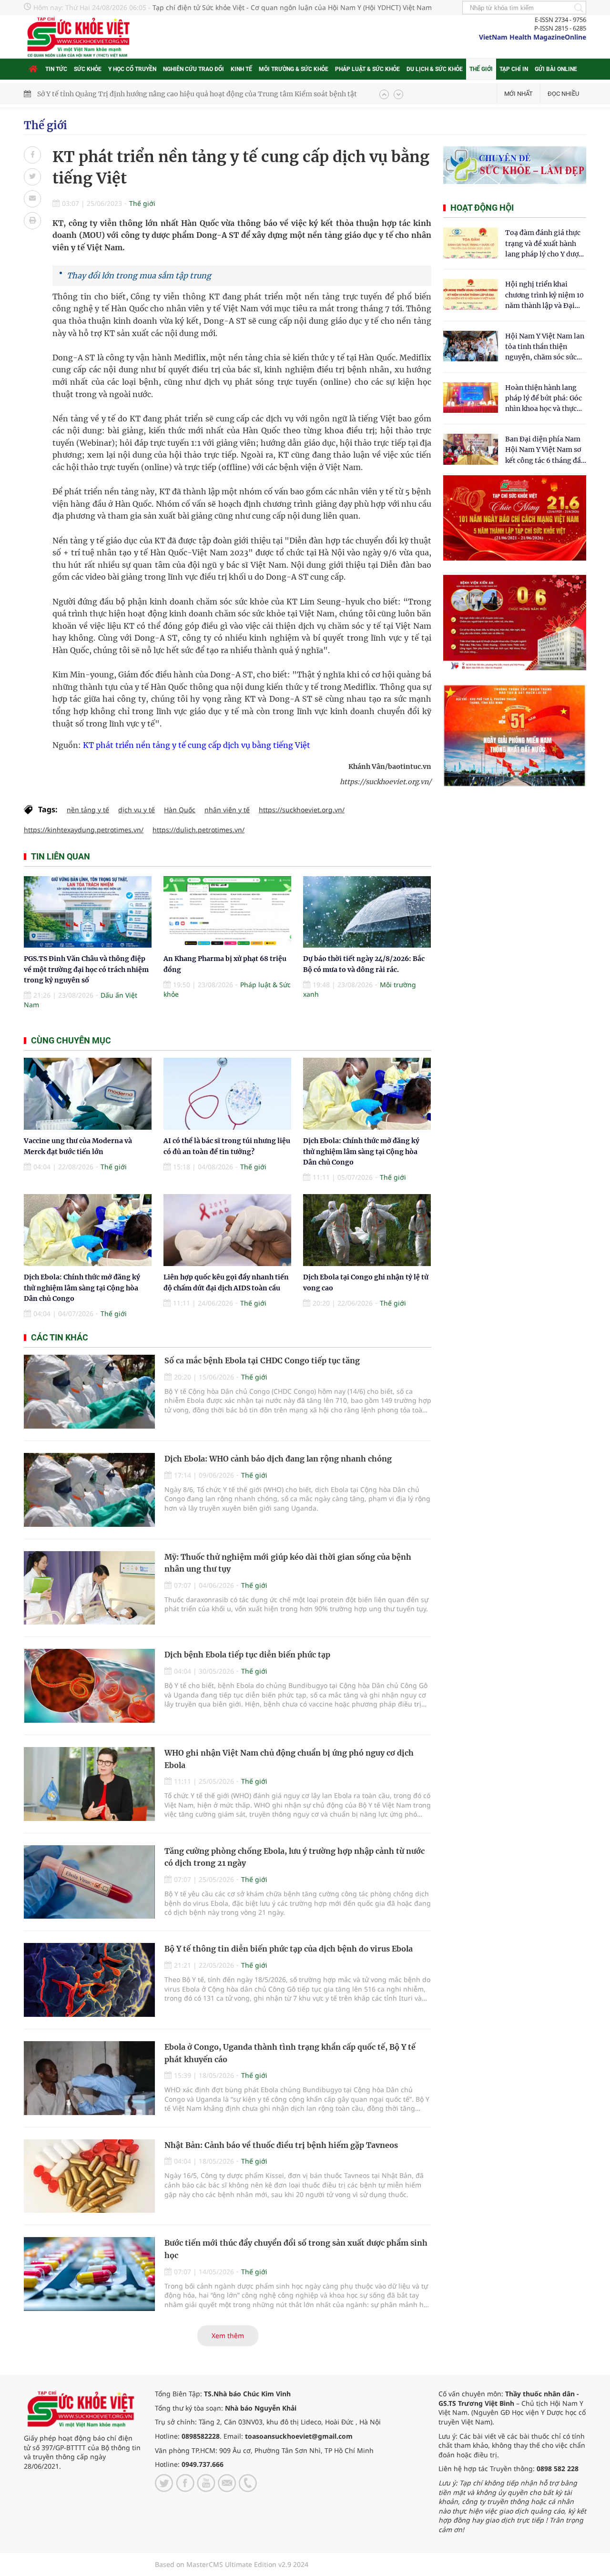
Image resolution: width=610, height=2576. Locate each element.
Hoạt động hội (482, 208)
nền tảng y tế (88, 810)
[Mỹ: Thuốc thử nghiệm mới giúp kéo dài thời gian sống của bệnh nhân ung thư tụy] (89, 1588)
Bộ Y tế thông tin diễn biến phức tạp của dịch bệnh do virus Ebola (289, 1949)
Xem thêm (228, 2336)
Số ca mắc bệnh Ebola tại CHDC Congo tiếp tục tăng (262, 1360)
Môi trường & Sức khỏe (294, 69)
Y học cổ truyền (132, 69)
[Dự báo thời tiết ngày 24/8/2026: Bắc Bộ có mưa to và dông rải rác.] (367, 912)
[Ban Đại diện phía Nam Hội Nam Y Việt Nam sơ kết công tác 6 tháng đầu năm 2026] (471, 449)
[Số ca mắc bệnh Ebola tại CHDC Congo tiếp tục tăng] (89, 1392)
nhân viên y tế (227, 810)
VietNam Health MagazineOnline (533, 37)
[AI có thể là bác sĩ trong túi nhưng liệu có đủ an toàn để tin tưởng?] (227, 1094)
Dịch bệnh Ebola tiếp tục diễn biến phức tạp (247, 1655)
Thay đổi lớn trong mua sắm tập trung (139, 276)
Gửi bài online (556, 69)
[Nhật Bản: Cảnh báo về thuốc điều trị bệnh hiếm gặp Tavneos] (89, 2176)
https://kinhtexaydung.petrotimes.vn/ (84, 830)
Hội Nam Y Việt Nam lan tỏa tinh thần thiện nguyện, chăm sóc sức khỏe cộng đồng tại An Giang (545, 347)
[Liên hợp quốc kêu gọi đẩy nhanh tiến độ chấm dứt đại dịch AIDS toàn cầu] (227, 1230)
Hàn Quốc (180, 810)
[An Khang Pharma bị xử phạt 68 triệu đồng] (227, 912)
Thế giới (481, 69)
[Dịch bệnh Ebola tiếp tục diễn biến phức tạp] (89, 1686)
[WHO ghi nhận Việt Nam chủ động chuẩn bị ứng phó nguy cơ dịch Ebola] (89, 1784)
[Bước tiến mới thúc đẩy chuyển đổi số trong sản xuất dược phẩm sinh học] (89, 2274)
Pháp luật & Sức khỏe (367, 69)
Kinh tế (241, 69)
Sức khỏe (88, 69)
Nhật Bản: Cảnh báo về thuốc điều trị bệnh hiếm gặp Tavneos (281, 2145)
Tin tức (56, 69)
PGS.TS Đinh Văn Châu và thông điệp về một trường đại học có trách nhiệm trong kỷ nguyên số (191, 94)
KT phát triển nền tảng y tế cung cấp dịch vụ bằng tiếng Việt (196, 745)
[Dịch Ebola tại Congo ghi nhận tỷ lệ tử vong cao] (367, 1230)
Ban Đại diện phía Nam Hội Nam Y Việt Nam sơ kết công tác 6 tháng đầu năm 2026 (545, 450)
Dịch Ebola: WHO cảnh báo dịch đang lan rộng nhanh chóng (278, 1459)
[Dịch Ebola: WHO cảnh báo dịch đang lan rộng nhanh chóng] (89, 1490)
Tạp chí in (514, 69)
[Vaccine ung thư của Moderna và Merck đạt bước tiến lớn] (88, 1094)
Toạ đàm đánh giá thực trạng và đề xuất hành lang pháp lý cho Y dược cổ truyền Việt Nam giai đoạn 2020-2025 (544, 244)
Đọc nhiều (563, 94)
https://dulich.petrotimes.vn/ (198, 830)
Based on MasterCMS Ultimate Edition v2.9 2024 (232, 2564)
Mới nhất (518, 94)
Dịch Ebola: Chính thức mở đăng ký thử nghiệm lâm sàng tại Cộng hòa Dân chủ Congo (361, 1151)
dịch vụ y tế (137, 810)
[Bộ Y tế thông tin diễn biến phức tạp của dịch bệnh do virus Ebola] (89, 1980)
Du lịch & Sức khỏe (435, 69)
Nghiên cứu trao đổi (193, 69)
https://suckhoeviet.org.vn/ (302, 810)
